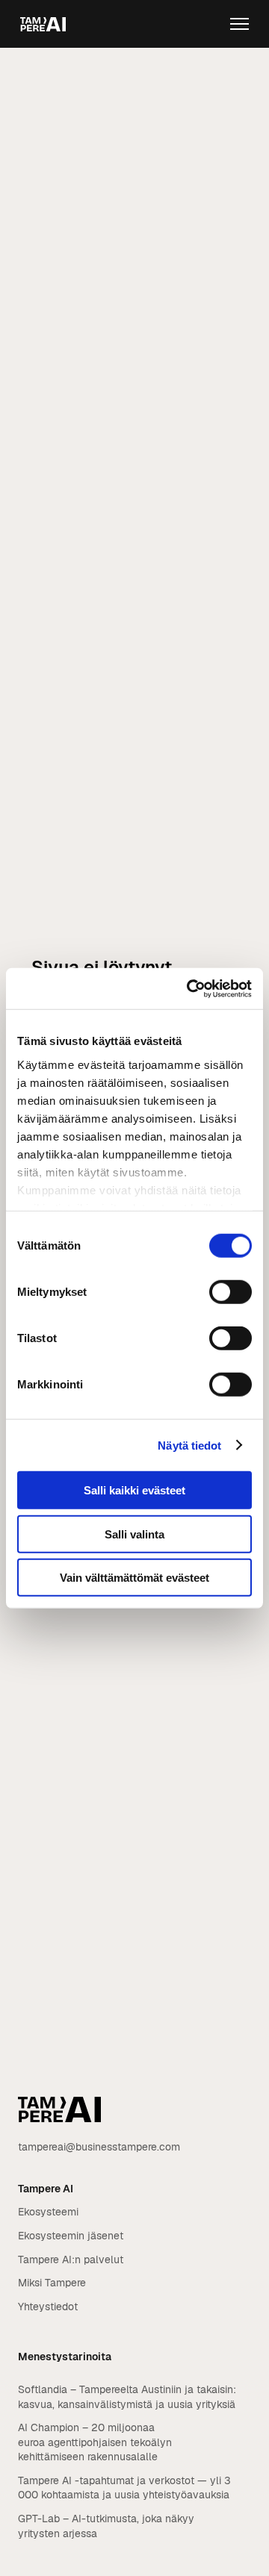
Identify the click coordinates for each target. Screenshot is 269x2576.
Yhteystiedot (48, 2307)
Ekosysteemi (48, 2212)
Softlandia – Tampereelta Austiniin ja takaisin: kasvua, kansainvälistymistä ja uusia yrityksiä (127, 2397)
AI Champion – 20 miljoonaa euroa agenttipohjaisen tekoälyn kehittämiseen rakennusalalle (95, 2442)
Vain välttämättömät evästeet (134, 1578)
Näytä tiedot (189, 1445)
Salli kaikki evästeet (134, 1490)
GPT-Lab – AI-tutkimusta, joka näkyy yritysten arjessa (106, 2526)
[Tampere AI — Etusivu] (43, 24)
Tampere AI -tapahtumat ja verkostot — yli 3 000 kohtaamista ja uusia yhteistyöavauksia (124, 2488)
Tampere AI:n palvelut (71, 2260)
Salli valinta (134, 1534)
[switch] (231, 1292)
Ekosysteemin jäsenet (71, 2236)
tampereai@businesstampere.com (99, 2147)
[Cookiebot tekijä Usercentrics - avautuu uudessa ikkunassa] (190, 988)
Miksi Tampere (52, 2283)
